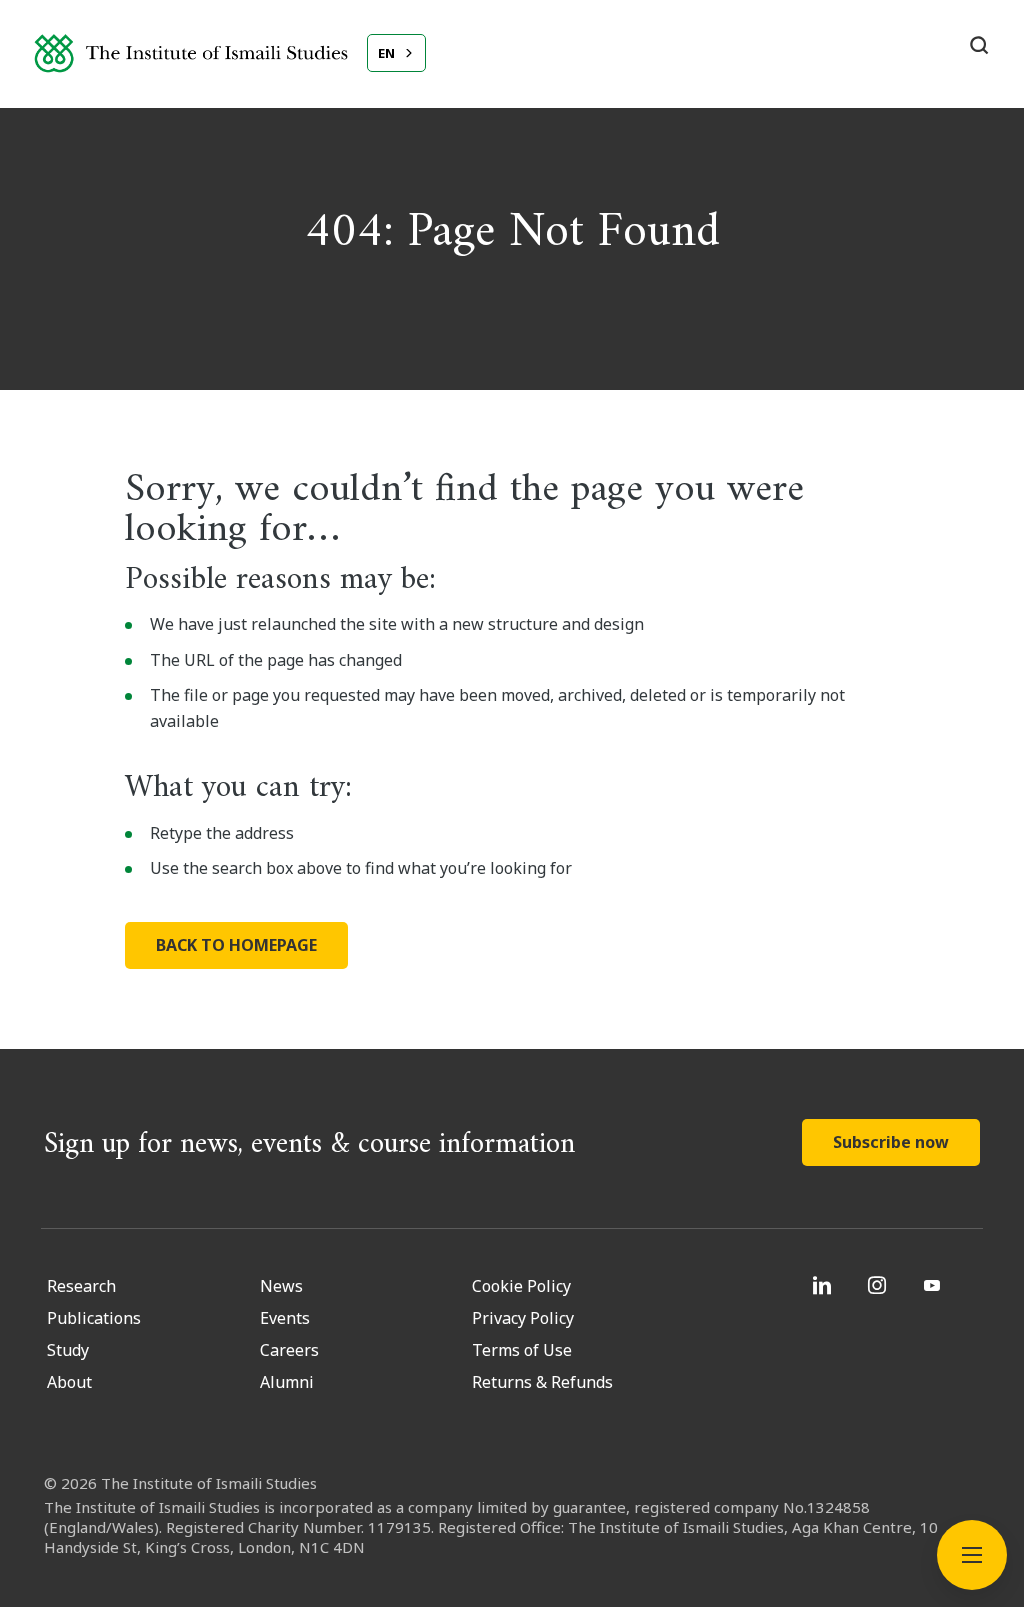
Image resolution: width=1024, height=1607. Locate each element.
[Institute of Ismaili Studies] (191, 53)
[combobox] (396, 53)
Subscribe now (891, 1142)
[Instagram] (879, 1285)
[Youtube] (934, 1285)
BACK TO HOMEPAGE (236, 945)
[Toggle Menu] (972, 1555)
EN (386, 53)
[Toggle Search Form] (979, 45)
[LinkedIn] (824, 1285)
